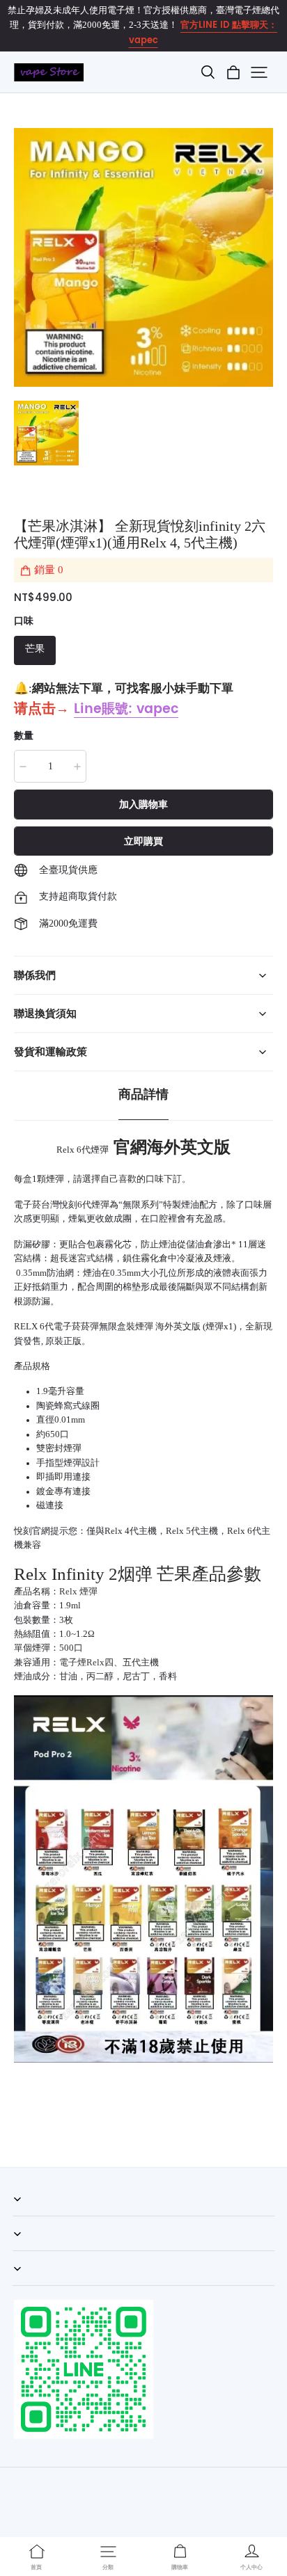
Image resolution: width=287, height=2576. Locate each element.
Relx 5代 (183, 1531)
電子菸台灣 (37, 1205)
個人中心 (31, 2250)
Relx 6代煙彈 (83, 1150)
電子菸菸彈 (76, 1327)
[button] (208, 72)
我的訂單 (31, 2216)
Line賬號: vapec (126, 709)
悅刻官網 (32, 1531)
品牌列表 (31, 2285)
